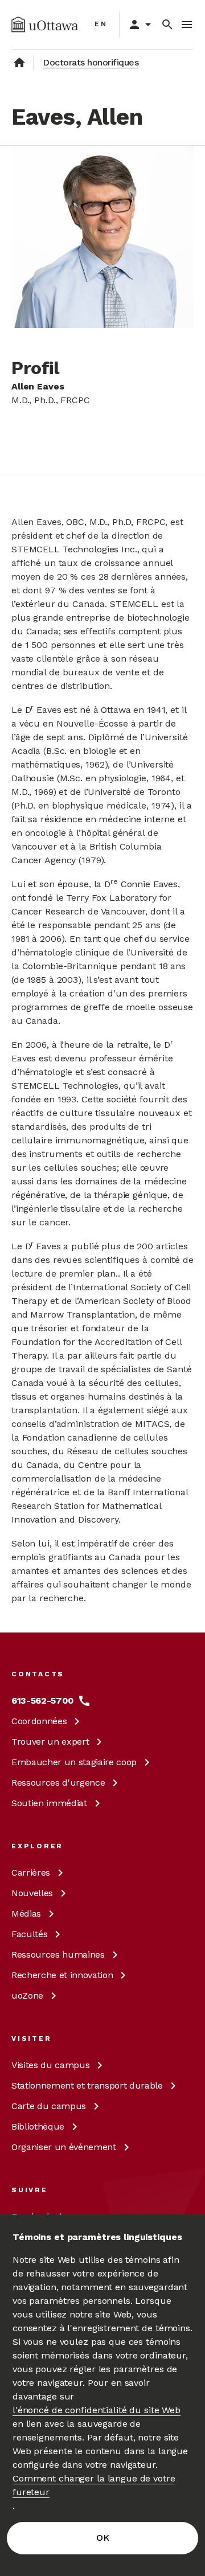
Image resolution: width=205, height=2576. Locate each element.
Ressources (58, 1783)
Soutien (49, 1803)
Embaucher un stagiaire (74, 1762)
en (101, 24)
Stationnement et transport (87, 2085)
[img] (45, 24)
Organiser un (64, 2147)
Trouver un (50, 1742)
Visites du (50, 2065)
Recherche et (62, 1975)
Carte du (49, 2106)
